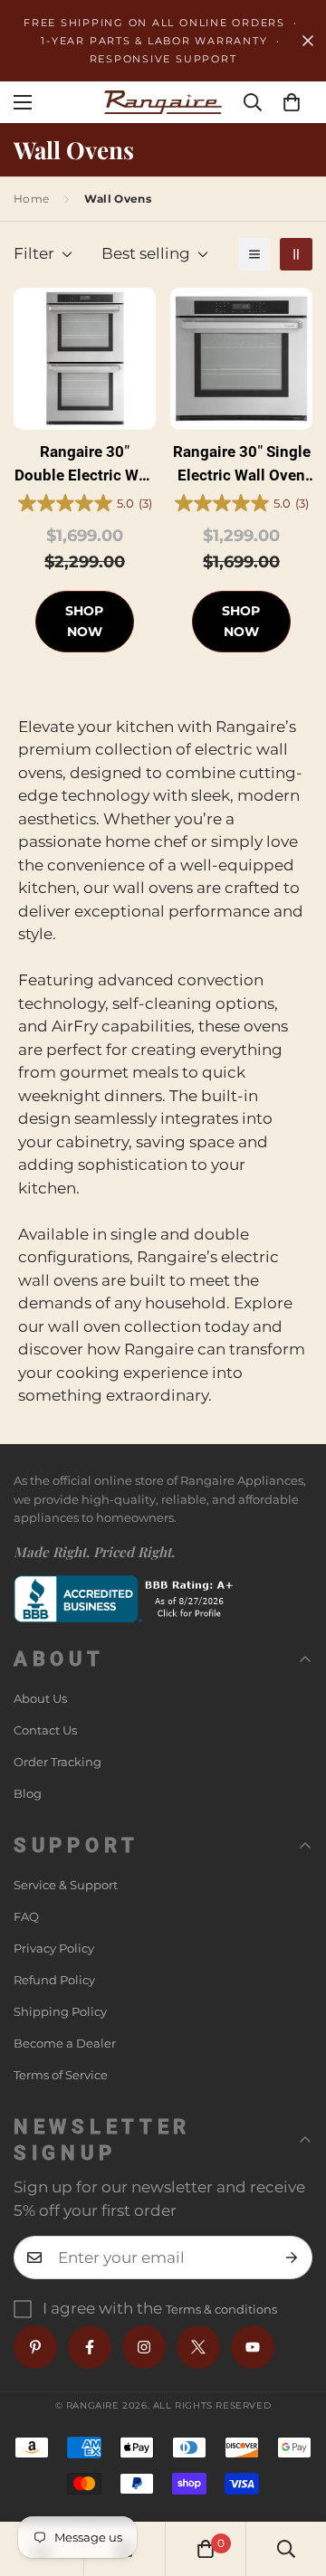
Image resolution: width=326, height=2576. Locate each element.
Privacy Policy (54, 1948)
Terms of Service (61, 2075)
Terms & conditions (221, 2309)
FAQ (26, 1916)
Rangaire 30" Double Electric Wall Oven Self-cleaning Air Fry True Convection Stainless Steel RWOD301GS (85, 465)
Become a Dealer (65, 2043)
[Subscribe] (292, 2258)
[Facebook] (90, 2347)
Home (31, 199)
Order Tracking (58, 1762)
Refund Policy (54, 1980)
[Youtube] (253, 2347)
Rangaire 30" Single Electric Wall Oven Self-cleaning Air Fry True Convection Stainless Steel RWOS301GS (241, 465)
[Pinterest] (35, 2347)
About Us (40, 1698)
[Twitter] (198, 2347)
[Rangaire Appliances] (163, 102)
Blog (28, 1793)
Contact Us (45, 1730)
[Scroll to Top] (293, 2480)
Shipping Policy (60, 2011)
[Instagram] (144, 2347)
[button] (292, 102)
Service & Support (66, 1885)
